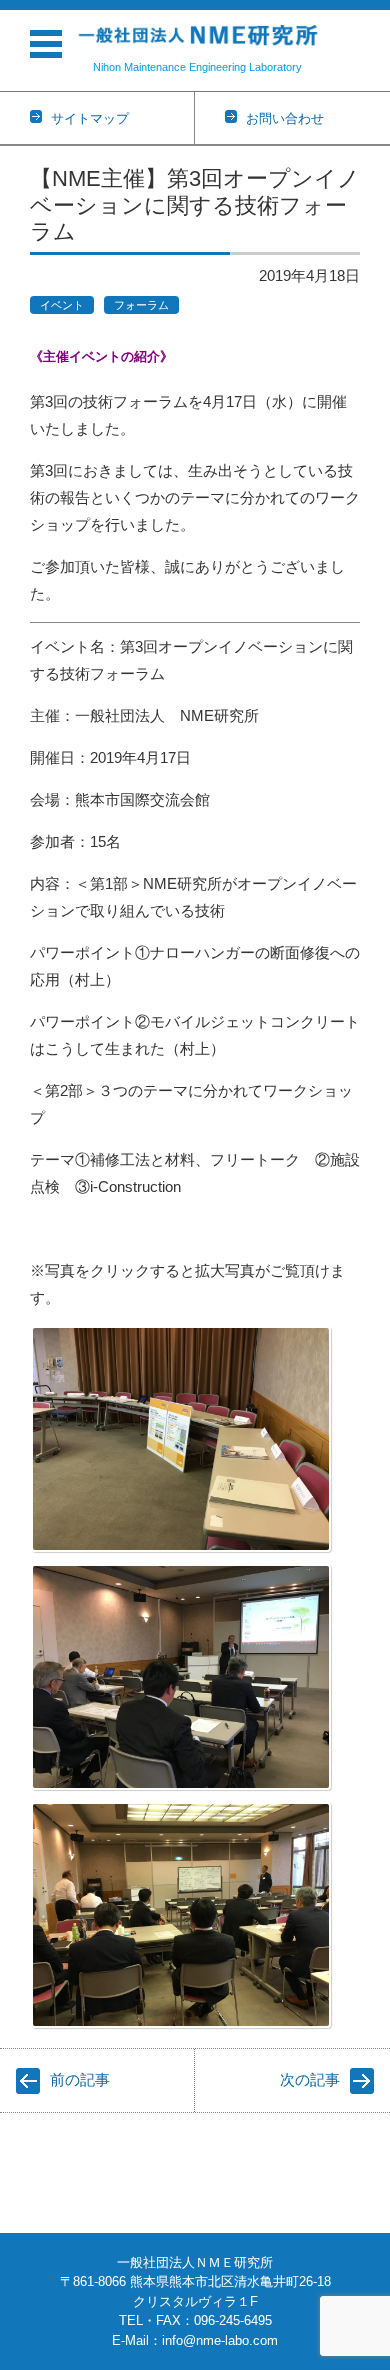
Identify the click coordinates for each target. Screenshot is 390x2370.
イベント (62, 305)
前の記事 (80, 2079)
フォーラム (141, 305)
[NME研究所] (197, 36)
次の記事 (310, 2079)
